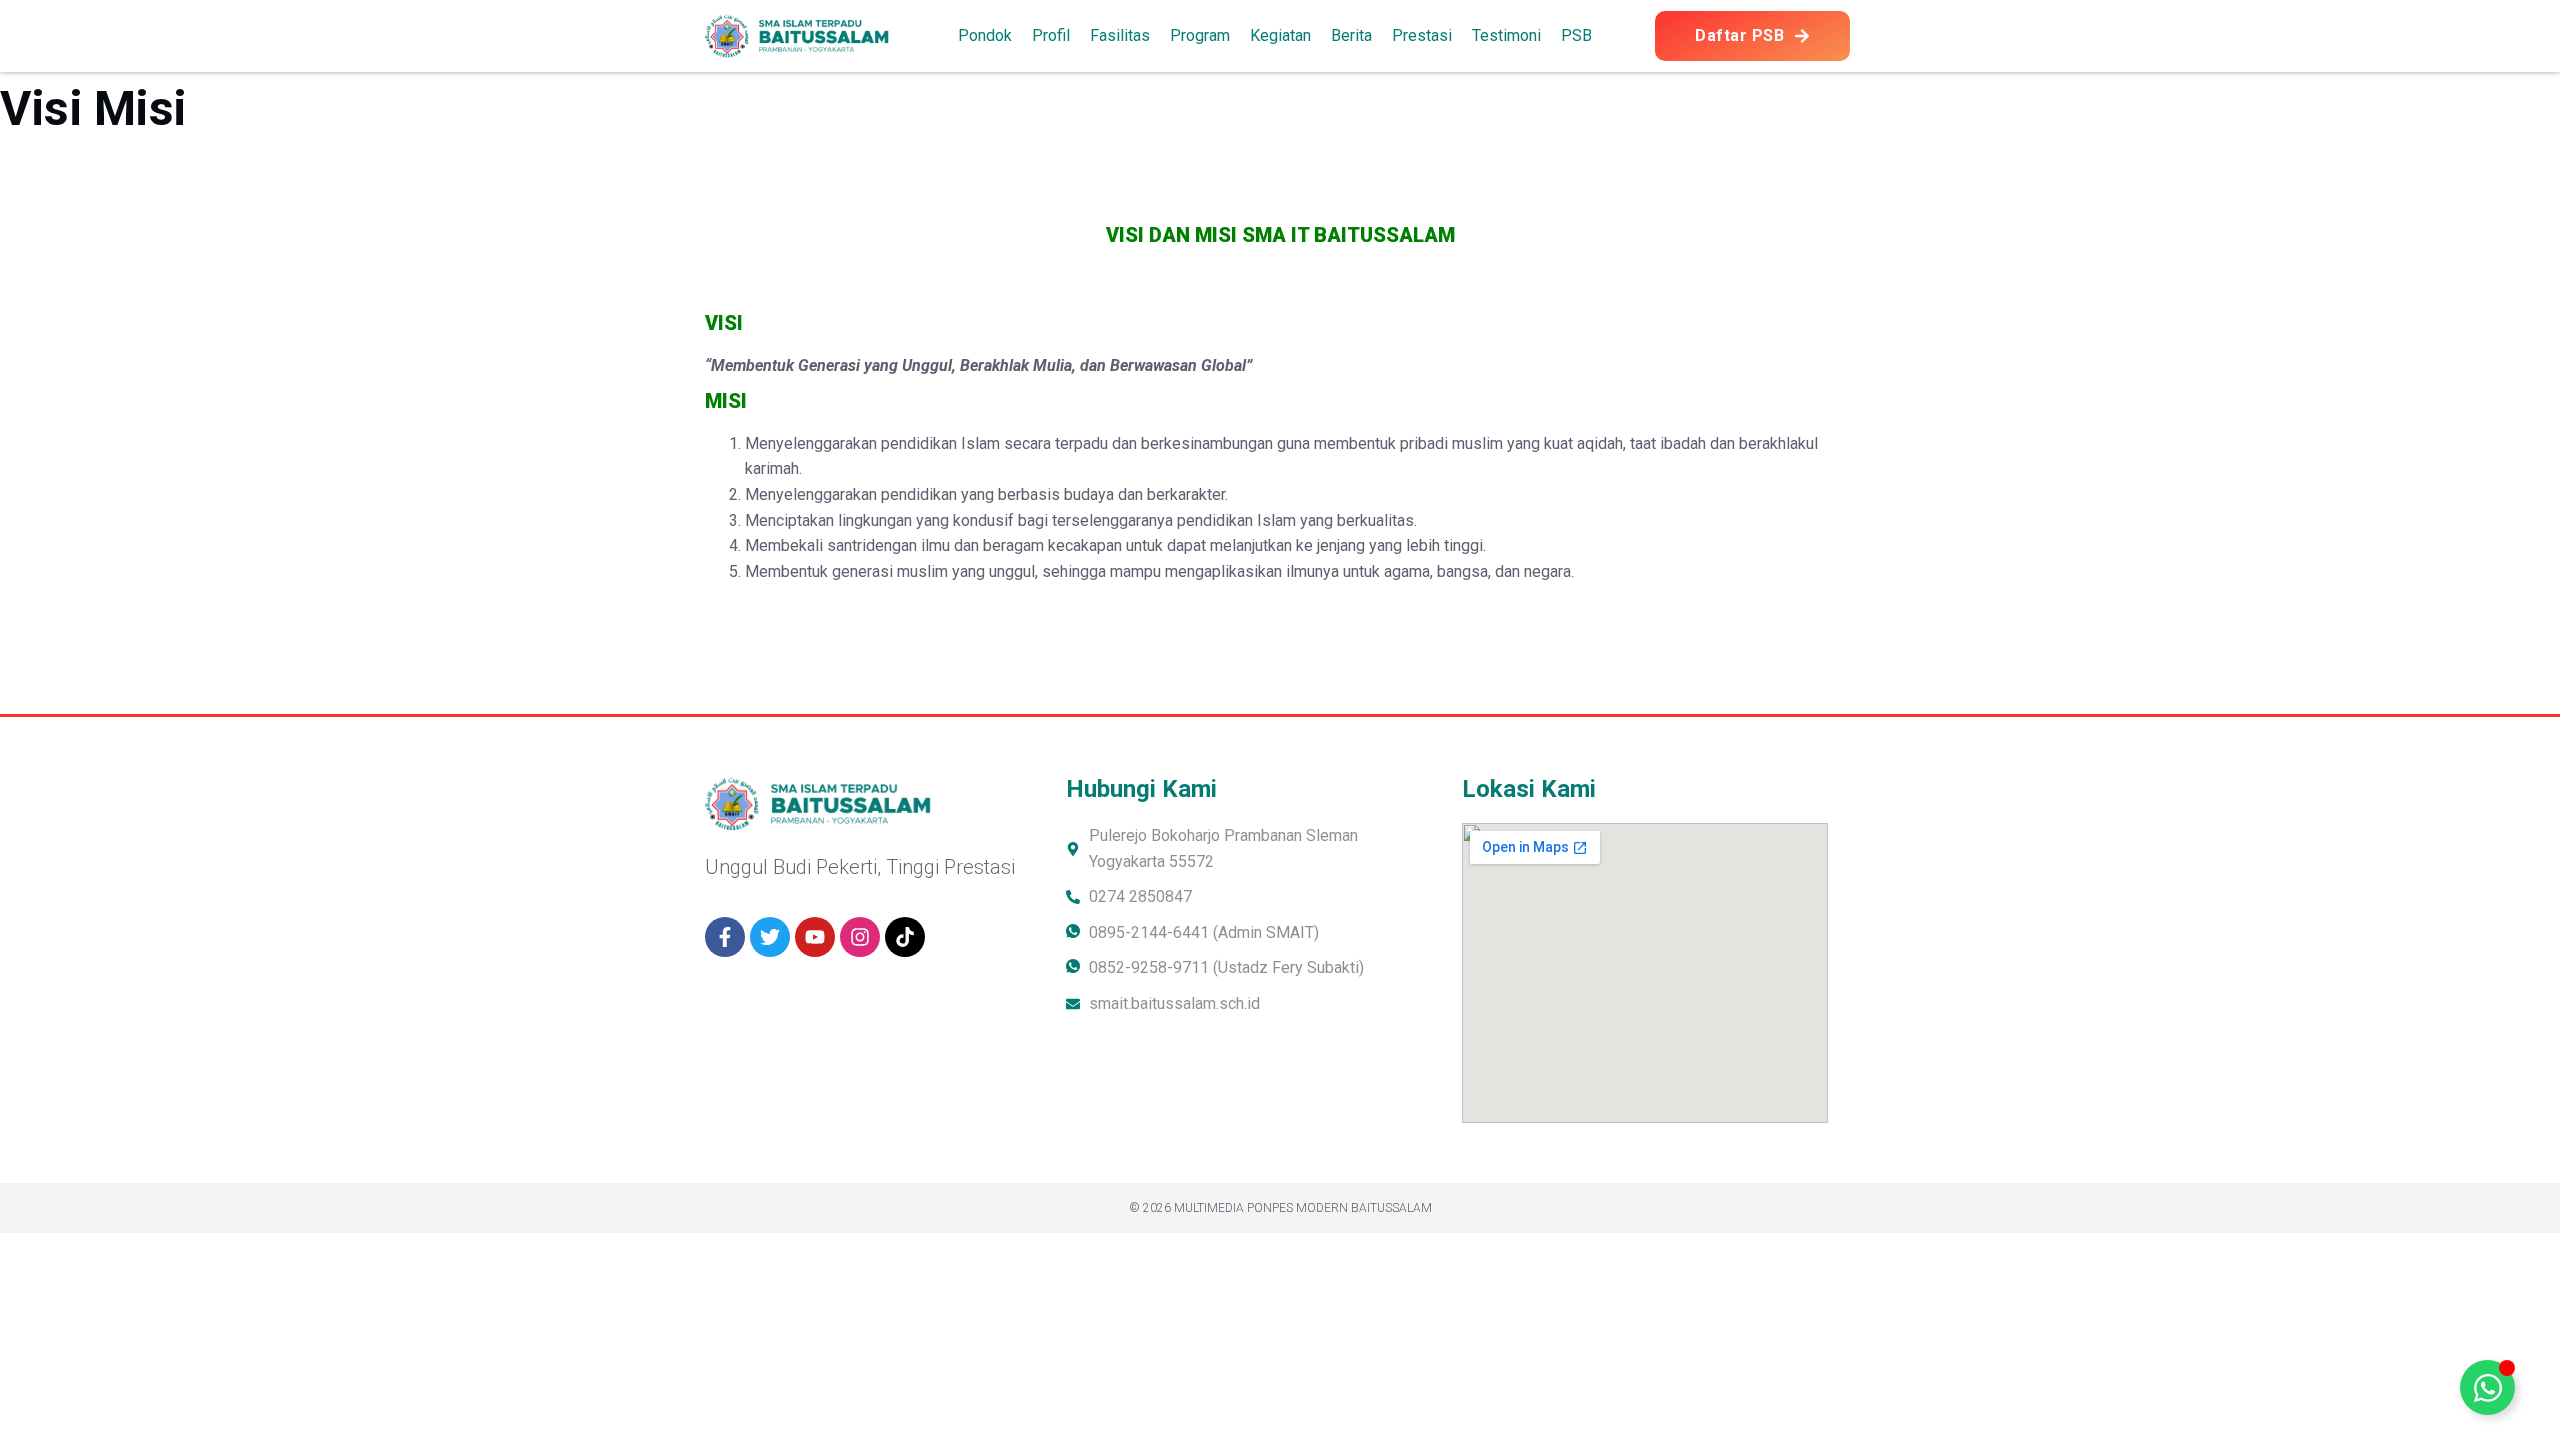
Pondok (985, 35)
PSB (1576, 35)
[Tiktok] (905, 937)
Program (1200, 35)
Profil (1051, 35)
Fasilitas (1120, 35)
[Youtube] (815, 937)
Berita (1351, 35)
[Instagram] (860, 937)
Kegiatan (1280, 35)
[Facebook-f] (725, 937)
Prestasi (1422, 35)
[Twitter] (770, 937)
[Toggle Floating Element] (2487, 1387)
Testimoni (1506, 35)
